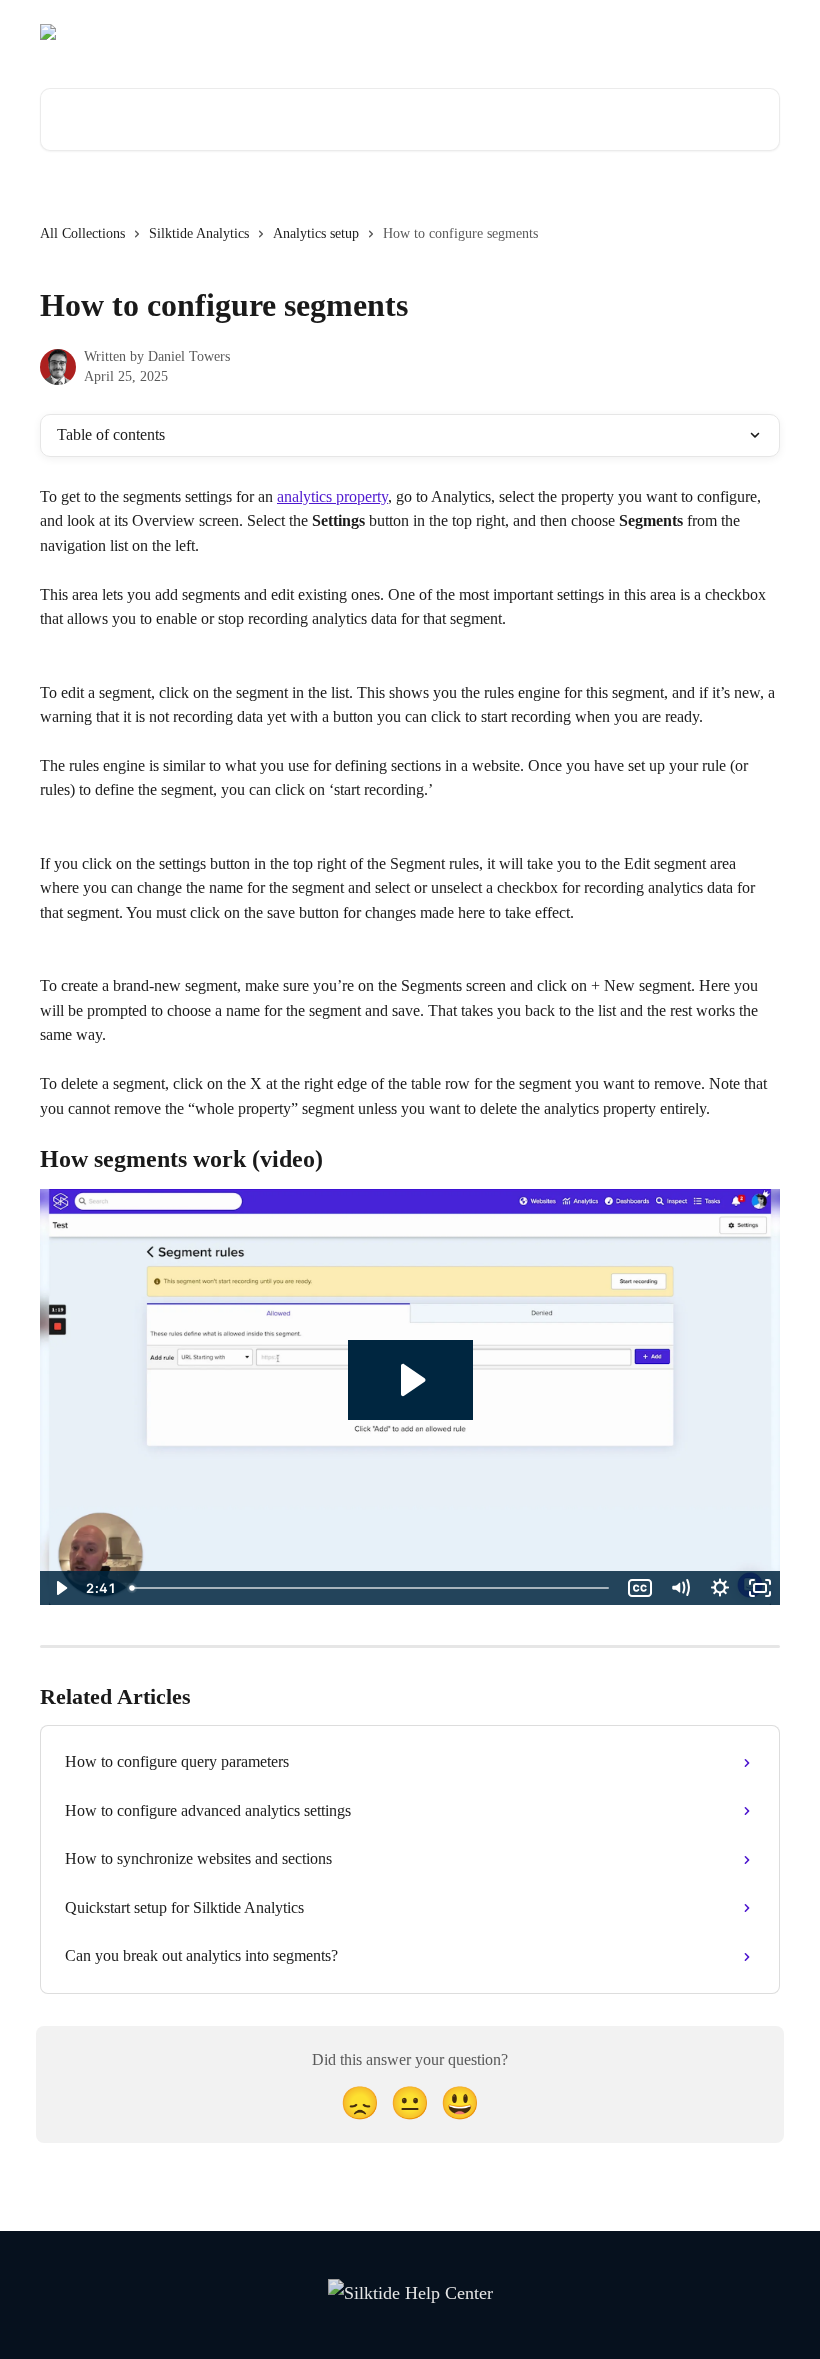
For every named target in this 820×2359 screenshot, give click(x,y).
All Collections (82, 233)
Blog (514, 32)
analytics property (332, 496)
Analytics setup (316, 233)
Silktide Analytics (199, 233)
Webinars (448, 32)
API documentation (611, 32)
